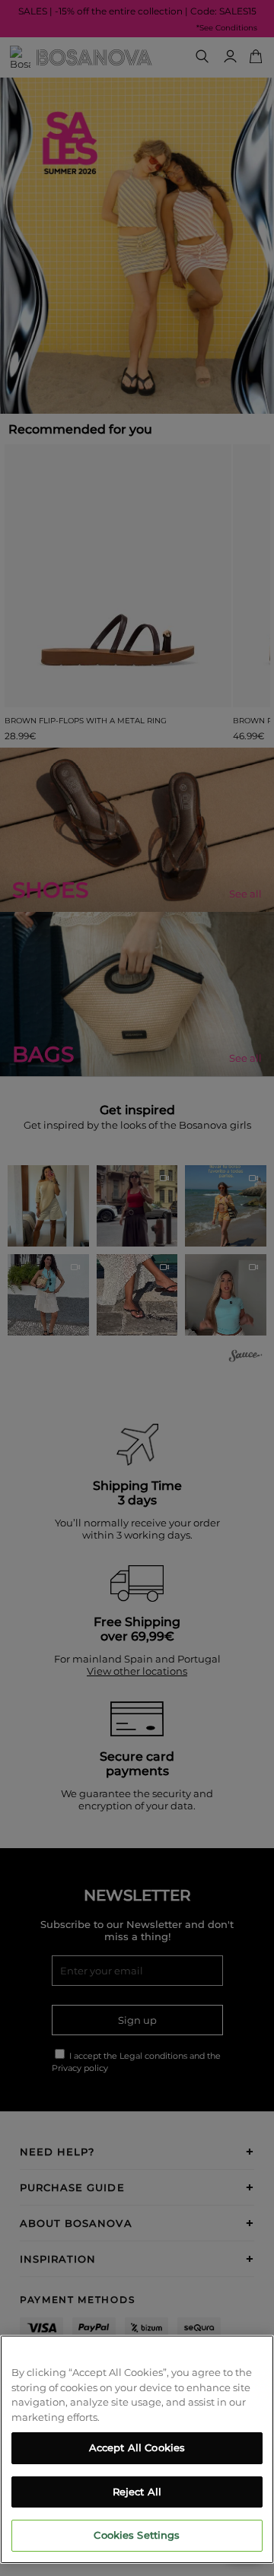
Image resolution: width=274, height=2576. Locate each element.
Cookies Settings (137, 2535)
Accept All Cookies (137, 2447)
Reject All (137, 2492)
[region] (137, 2449)
